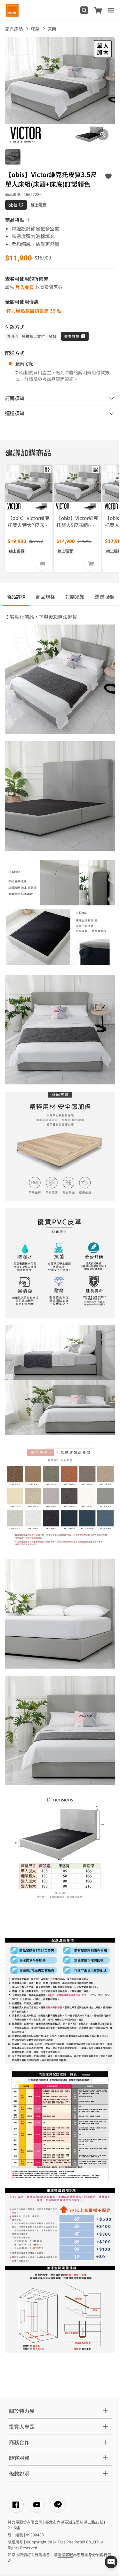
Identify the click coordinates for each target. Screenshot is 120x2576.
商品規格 (45, 597)
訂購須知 (75, 597)
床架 (35, 29)
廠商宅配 (24, 363)
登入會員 (25, 287)
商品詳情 (16, 597)
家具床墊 (14, 29)
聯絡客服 (65, 2554)
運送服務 (104, 597)
